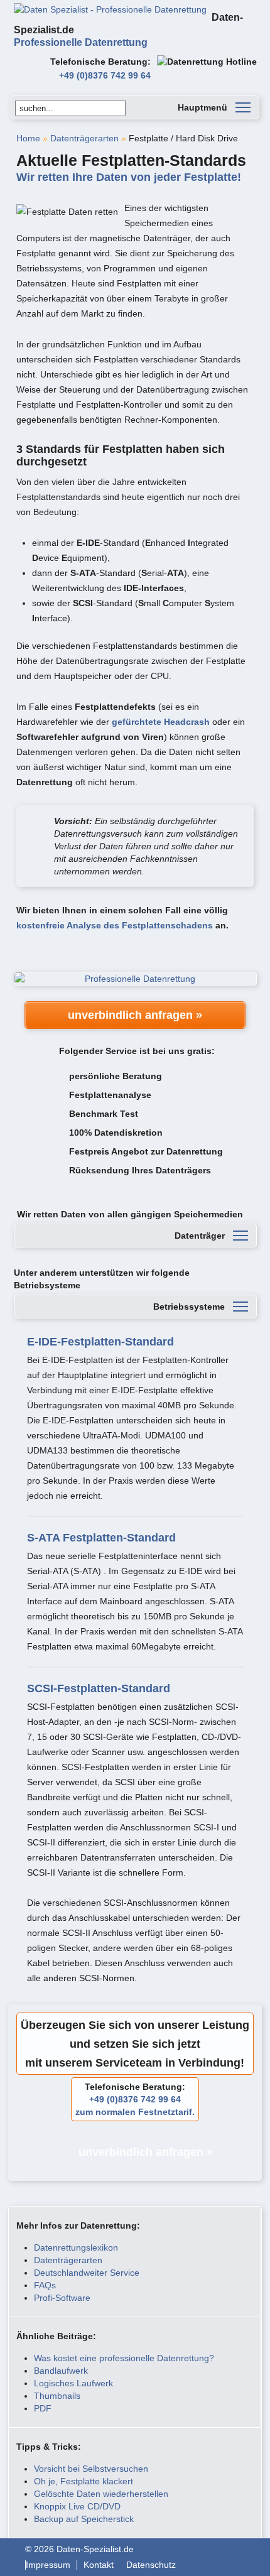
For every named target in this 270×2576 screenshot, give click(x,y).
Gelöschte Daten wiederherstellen (101, 2494)
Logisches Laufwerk (73, 2383)
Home (28, 138)
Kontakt (99, 2565)
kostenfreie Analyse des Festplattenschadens (115, 925)
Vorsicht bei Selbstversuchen (91, 2469)
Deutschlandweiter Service (87, 2273)
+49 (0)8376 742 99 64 (105, 75)
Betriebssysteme (189, 1307)
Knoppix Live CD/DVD (77, 2506)
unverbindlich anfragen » (135, 1015)
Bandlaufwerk (61, 2371)
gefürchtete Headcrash (161, 722)
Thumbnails (57, 2396)
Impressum (48, 2565)
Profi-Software (62, 2298)
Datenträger (200, 1236)
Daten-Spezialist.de (128, 30)
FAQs (45, 2285)
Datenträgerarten (84, 138)
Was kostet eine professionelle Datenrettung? (124, 2358)
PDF (43, 2408)
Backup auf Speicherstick (84, 2519)
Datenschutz (151, 2565)
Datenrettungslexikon (76, 2247)
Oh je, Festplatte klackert (84, 2481)
